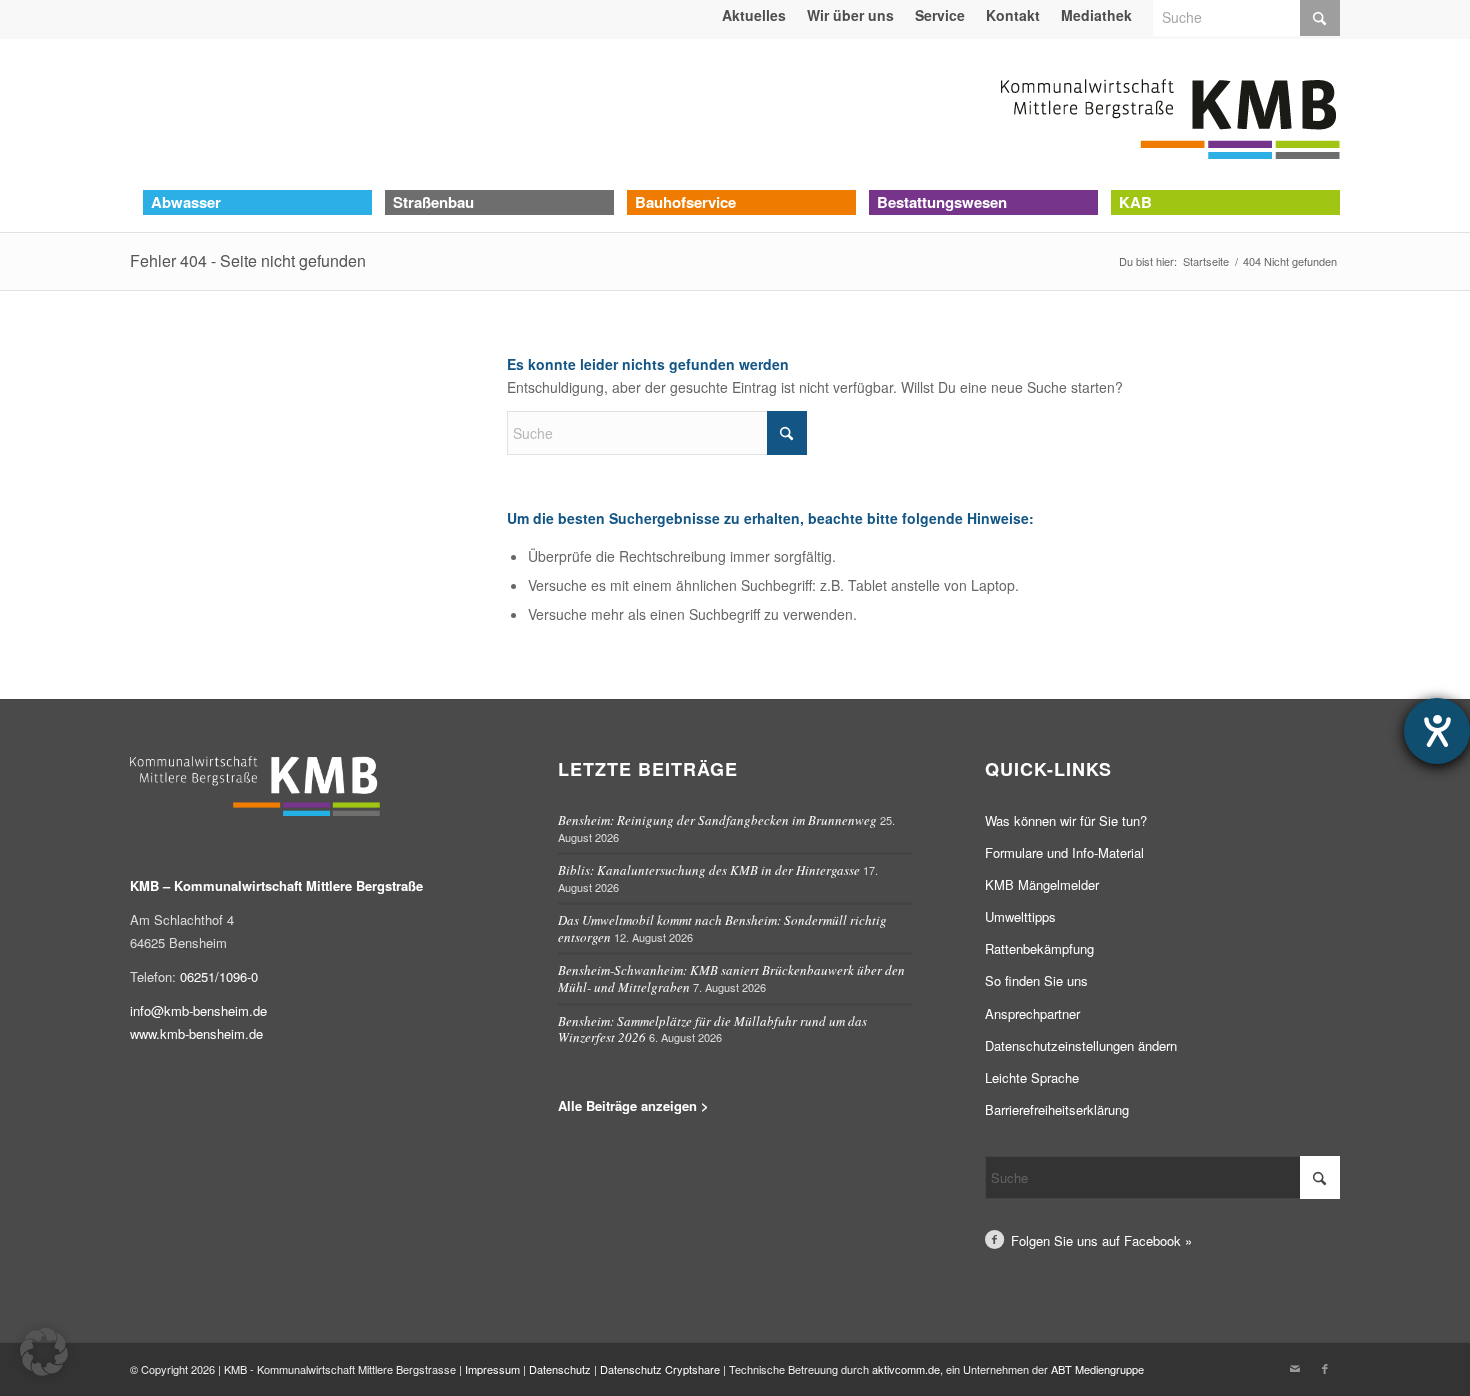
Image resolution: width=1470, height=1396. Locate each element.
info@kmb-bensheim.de (198, 1010)
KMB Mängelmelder (1042, 884)
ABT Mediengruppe (1097, 1369)
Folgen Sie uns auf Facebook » (1101, 1240)
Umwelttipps (1020, 916)
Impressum (492, 1369)
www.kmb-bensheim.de (196, 1033)
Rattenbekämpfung (1039, 948)
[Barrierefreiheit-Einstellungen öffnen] (1437, 731)
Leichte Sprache (1032, 1077)
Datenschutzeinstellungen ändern (1081, 1045)
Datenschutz (560, 1369)
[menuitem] (754, 15)
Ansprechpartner (1032, 1013)
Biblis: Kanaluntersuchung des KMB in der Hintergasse (709, 870)
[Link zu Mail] (1295, 1368)
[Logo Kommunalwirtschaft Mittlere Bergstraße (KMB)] (1170, 114)
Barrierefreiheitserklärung (1057, 1109)
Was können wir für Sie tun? (1066, 820)
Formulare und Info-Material (1064, 852)
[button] (44, 1352)
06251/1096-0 (219, 976)
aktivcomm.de (906, 1369)
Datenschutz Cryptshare (661, 1369)
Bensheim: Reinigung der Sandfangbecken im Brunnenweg (717, 820)
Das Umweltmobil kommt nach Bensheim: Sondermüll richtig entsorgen (722, 928)
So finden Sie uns (1036, 980)
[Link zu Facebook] (1325, 1368)
